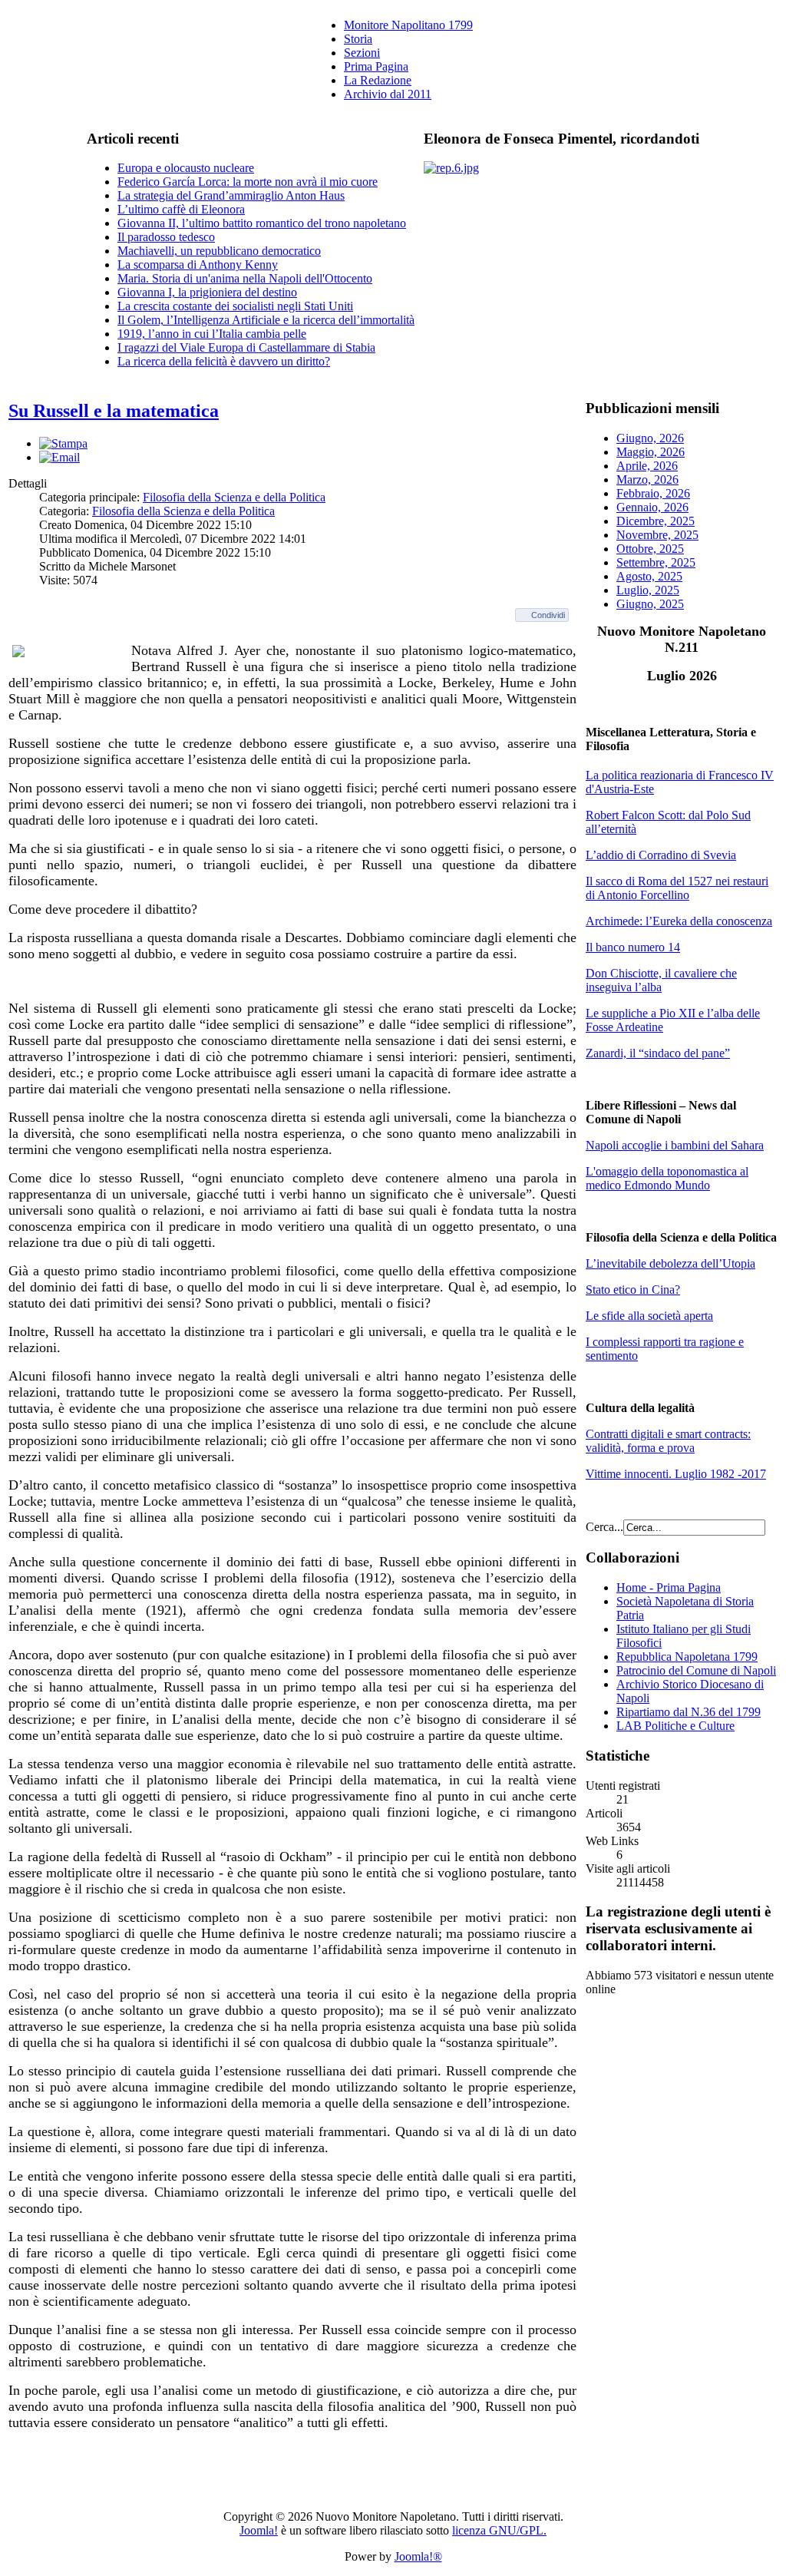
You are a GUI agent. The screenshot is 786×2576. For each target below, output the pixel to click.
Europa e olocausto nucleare (186, 168)
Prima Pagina (376, 66)
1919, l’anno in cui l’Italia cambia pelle (212, 334)
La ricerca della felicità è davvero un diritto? (224, 361)
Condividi (548, 615)
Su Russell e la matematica (114, 411)
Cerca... (604, 1527)
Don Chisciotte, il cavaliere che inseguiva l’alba (661, 980)
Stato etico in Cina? (633, 1290)
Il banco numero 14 (633, 947)
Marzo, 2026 (647, 479)
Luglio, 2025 (648, 590)
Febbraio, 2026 (653, 493)
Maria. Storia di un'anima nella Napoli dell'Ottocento (245, 278)
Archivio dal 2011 (388, 94)
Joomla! (259, 2530)
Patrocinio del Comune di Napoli (696, 1670)
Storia (358, 39)
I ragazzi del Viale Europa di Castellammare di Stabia (246, 347)
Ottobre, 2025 (650, 549)
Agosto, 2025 (649, 576)
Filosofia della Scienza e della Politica (234, 497)
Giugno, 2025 (650, 604)
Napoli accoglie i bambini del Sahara (675, 1145)
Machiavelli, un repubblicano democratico (219, 251)
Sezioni (362, 53)
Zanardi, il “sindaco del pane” (658, 1053)
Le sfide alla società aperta (649, 1316)
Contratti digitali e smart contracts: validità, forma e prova (668, 1441)
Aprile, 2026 (647, 466)
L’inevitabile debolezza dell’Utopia (670, 1263)
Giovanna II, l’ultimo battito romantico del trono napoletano (262, 223)
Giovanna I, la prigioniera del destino (207, 292)
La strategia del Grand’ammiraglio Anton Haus (231, 195)
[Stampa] (63, 443)
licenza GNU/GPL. (499, 2530)
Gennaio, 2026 (652, 507)
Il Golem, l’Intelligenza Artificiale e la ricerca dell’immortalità (266, 320)
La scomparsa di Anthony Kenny (198, 265)
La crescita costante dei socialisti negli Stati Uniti (235, 306)
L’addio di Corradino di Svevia (661, 855)
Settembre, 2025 (656, 562)
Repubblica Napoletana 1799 (687, 1657)
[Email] (59, 457)
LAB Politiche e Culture (675, 1726)
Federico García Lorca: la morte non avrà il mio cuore (248, 182)
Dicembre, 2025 (656, 521)
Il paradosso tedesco (166, 237)
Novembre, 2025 (657, 535)
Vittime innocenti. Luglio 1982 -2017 (676, 1474)
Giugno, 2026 (650, 438)
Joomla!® (418, 2556)
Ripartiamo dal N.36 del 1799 (689, 1712)
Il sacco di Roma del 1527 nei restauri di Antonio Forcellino (677, 888)
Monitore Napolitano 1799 (408, 25)
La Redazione (378, 80)
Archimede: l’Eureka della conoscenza (679, 921)
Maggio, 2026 (651, 452)
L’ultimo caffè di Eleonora (181, 209)
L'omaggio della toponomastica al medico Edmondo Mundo (667, 1178)
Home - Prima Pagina (669, 1587)
